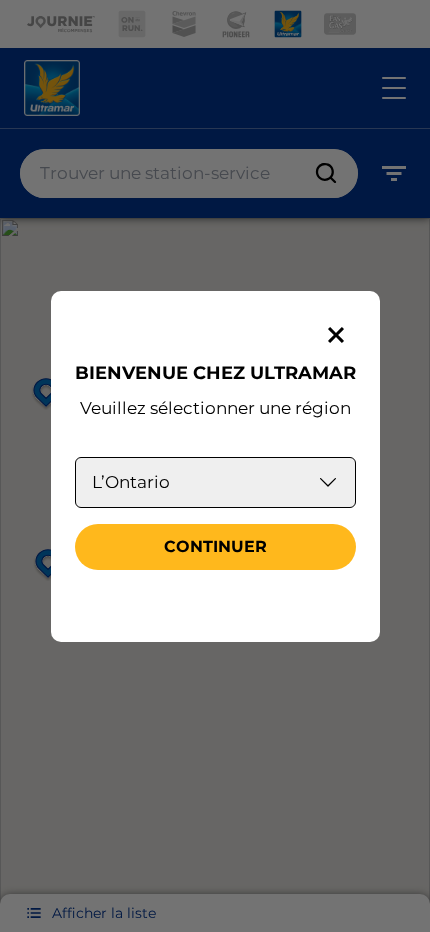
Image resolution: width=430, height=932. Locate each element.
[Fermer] (336, 335)
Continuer (215, 546)
